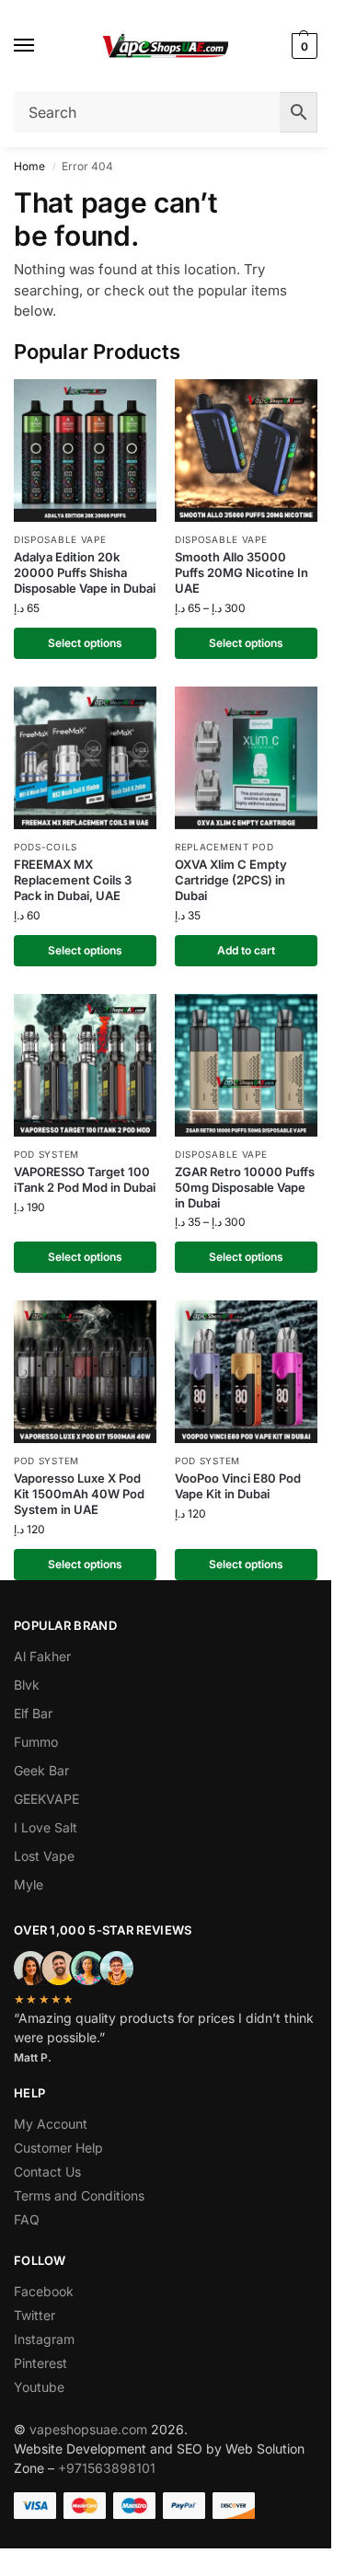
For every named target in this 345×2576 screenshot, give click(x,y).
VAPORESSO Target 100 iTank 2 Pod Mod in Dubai (85, 1179)
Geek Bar (41, 1770)
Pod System (46, 1154)
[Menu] (41, 46)
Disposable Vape (60, 539)
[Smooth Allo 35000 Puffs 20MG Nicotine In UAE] (246, 451)
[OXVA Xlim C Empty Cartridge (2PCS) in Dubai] (246, 758)
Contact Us (47, 2172)
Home (29, 166)
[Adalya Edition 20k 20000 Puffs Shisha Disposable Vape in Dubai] (85, 451)
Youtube (39, 2387)
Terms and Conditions (79, 2195)
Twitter (34, 2315)
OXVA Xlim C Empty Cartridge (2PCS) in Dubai (231, 880)
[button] (302, 46)
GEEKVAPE (46, 1799)
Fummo (36, 1742)
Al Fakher (42, 1656)
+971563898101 (107, 2468)
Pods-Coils (46, 847)
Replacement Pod (224, 847)
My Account (51, 2124)
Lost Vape (44, 1856)
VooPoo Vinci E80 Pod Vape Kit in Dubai (238, 1486)
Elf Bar (33, 1713)
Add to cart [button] (246, 950)
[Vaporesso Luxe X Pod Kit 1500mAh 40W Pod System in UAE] (85, 1372)
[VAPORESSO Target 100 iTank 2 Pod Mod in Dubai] (85, 1065)
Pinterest (40, 2363)
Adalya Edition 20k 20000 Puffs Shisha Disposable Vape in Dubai (85, 572)
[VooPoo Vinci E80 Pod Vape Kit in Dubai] (246, 1372)
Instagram (44, 2339)
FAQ (27, 2219)
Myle (29, 1884)
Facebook (44, 2291)
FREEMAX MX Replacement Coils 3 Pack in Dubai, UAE (73, 880)
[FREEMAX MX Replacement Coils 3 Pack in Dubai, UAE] (85, 758)
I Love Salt (46, 1827)
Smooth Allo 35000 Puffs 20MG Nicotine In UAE (241, 572)
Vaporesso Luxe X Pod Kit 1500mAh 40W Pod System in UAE (79, 1494)
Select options (85, 643)
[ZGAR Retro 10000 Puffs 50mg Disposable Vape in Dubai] (246, 1065)
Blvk (27, 1685)
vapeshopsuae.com (88, 2429)
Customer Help (58, 2148)
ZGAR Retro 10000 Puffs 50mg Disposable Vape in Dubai (245, 1187)
